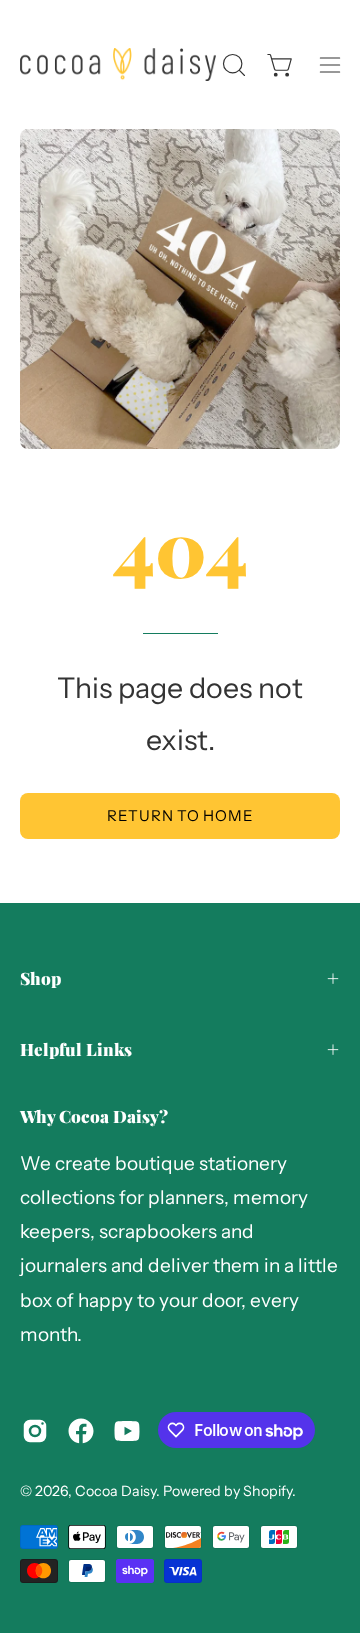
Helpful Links (76, 1049)
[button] (232, 65)
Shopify (267, 1491)
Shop (40, 978)
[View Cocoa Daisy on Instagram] (35, 1431)
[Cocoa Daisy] (118, 64)
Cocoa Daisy (115, 1491)
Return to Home (180, 815)
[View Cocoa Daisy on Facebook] (81, 1431)
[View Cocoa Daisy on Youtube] (127, 1431)
